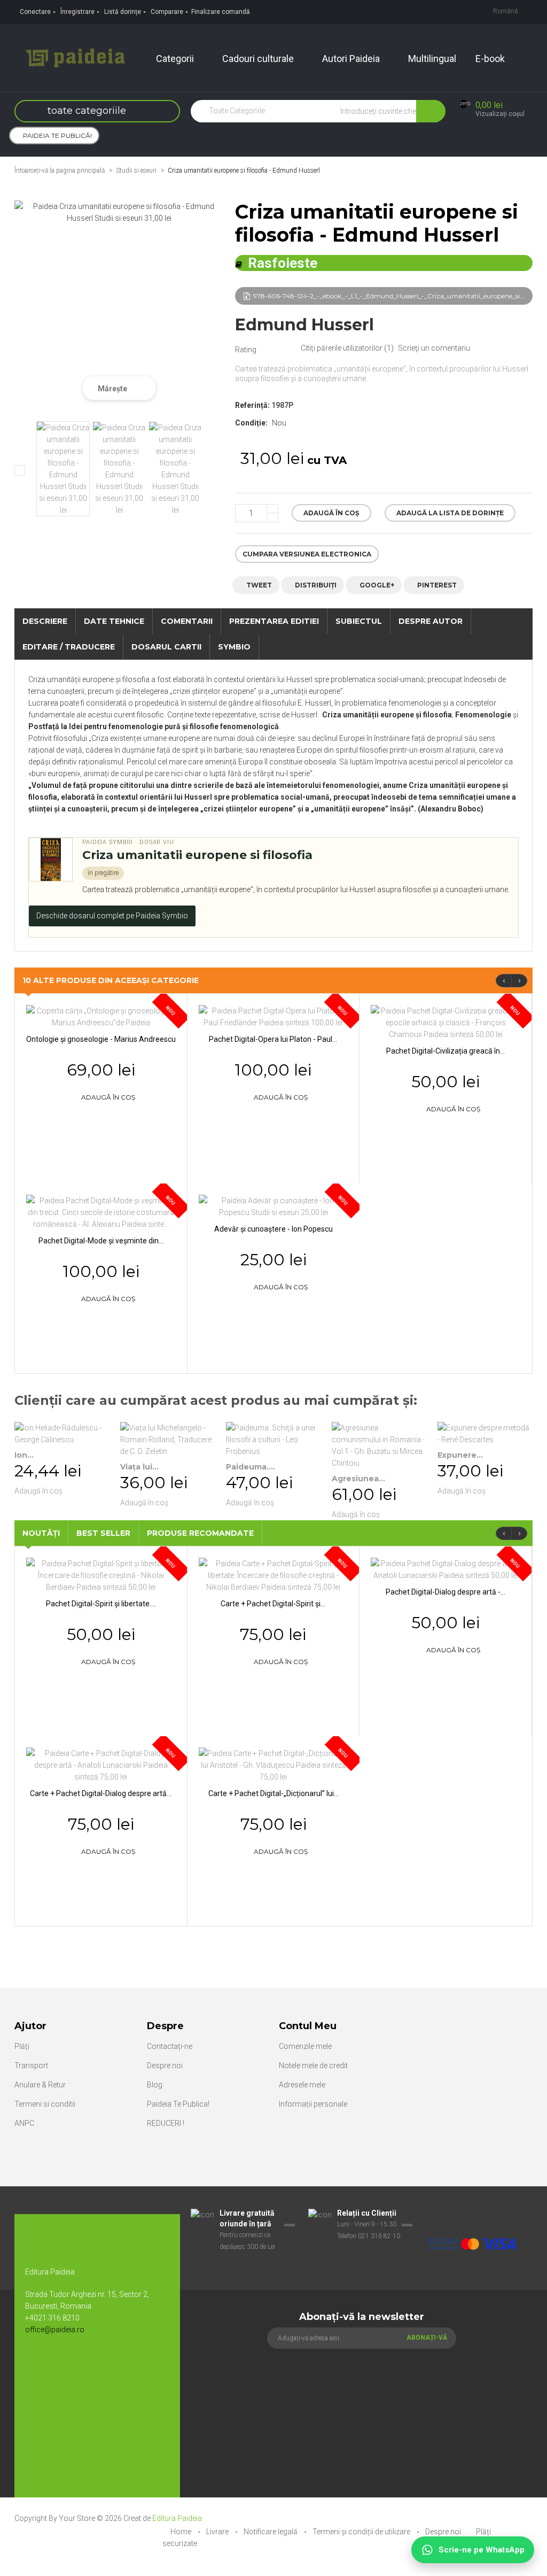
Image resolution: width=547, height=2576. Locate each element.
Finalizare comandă (221, 12)
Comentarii (187, 621)
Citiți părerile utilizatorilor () (347, 348)
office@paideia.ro (55, 2330)
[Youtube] (60, 2365)
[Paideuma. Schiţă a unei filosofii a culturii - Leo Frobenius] (273, 1440)
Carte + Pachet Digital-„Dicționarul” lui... (273, 1793)
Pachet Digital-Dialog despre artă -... (446, 1592)
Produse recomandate (200, 1533)
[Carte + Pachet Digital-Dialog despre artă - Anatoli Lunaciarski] (101, 1765)
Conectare (35, 12)
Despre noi (165, 2066)
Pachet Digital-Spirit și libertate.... (101, 1604)
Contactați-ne (170, 2046)
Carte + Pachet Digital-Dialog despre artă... (101, 1793)
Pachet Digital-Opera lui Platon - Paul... (273, 1039)
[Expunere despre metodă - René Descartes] (485, 1434)
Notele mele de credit (313, 2066)
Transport (31, 2066)
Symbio (234, 647)
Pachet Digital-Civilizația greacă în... (446, 1051)
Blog (155, 2085)
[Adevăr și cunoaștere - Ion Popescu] (274, 1206)
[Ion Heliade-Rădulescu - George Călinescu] (62, 1434)
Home (182, 2532)
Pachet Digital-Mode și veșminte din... (101, 1241)
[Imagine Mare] (472, 2214)
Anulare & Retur (40, 2085)
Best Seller (103, 1533)
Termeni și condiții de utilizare (362, 2532)
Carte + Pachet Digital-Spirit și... (273, 1604)
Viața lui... (139, 1467)
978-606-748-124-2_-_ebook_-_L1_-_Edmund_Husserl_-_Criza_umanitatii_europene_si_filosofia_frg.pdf (393, 296)
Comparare (167, 12)
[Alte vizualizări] (20, 470)
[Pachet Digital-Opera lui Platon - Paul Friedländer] (273, 1016)
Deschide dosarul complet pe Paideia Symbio (112, 916)
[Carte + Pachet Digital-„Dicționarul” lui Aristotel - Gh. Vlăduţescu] (274, 1765)
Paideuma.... (251, 1467)
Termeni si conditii (45, 2104)
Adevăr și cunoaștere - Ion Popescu (273, 1229)
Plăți (22, 2046)
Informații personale (313, 2104)
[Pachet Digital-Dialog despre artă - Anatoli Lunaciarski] (446, 1569)
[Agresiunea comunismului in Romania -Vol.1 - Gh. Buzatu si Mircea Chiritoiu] (379, 1445)
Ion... (24, 1455)
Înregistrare (77, 12)
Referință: (252, 405)
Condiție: (251, 423)
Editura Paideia (177, 2518)
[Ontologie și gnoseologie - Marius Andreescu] (101, 1016)
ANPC (24, 2123)
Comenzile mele (305, 2046)
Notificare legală (271, 2532)
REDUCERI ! (166, 2123)
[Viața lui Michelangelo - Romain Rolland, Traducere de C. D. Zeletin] (168, 1440)
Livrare (218, 2532)
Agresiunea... (358, 1479)
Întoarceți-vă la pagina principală (60, 171)
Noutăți (41, 1533)
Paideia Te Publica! (178, 2104)
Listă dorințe (123, 12)
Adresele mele (302, 2085)
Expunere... (460, 1455)
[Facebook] (38, 2365)
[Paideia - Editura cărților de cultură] (75, 57)
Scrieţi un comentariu (434, 348)
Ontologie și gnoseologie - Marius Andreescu (101, 1039)
